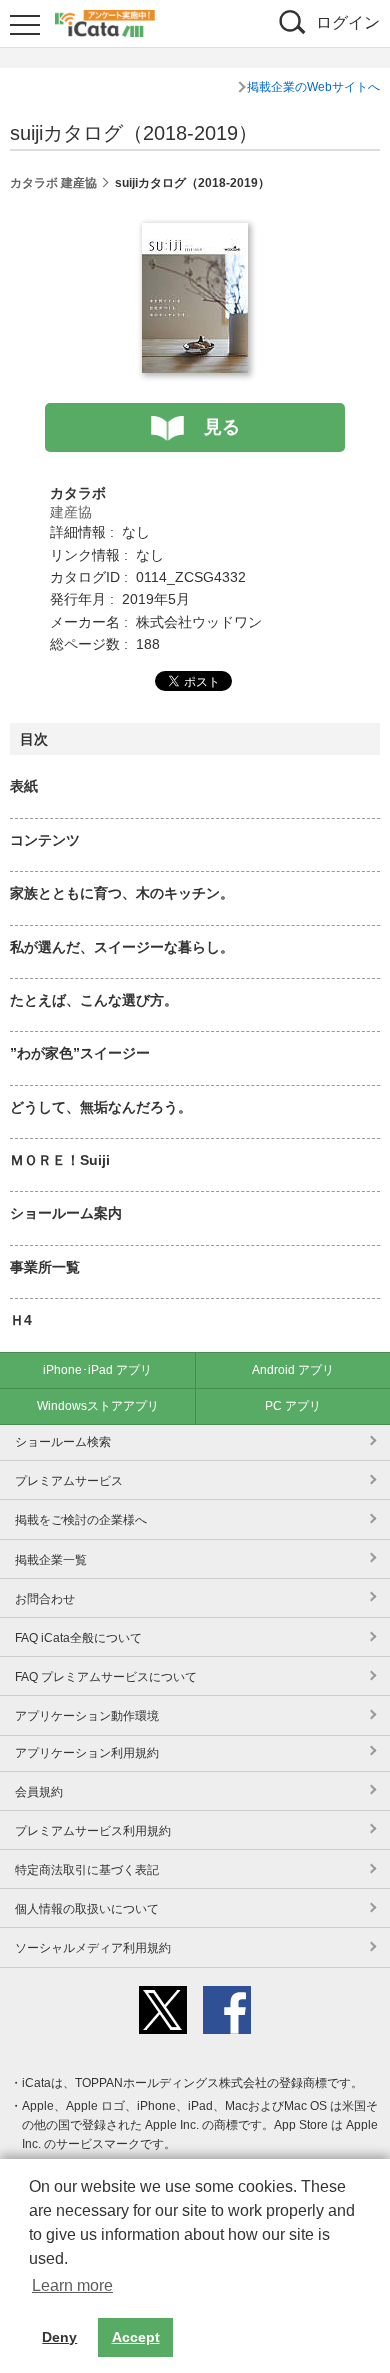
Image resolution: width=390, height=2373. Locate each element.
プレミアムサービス (69, 1481)
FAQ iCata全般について (78, 1638)
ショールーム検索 (63, 1442)
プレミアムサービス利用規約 (93, 1831)
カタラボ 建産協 (53, 183)
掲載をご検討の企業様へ (81, 1520)
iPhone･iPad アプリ (97, 1370)
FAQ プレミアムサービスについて (106, 1677)
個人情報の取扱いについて (87, 1909)
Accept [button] (136, 2337)
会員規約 (39, 1792)
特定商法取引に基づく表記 (87, 1870)
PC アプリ (293, 1406)
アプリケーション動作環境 (87, 1716)
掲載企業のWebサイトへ (313, 87)
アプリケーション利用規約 (87, 1753)
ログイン (348, 22)
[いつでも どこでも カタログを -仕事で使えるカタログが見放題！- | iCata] (105, 21)
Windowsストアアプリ (98, 1406)
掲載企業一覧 (51, 1560)
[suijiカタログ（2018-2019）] (195, 234)
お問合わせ (45, 1599)
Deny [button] (59, 2337)
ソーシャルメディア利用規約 (93, 1948)
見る (222, 427)
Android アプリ (293, 1370)
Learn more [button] (72, 2285)
